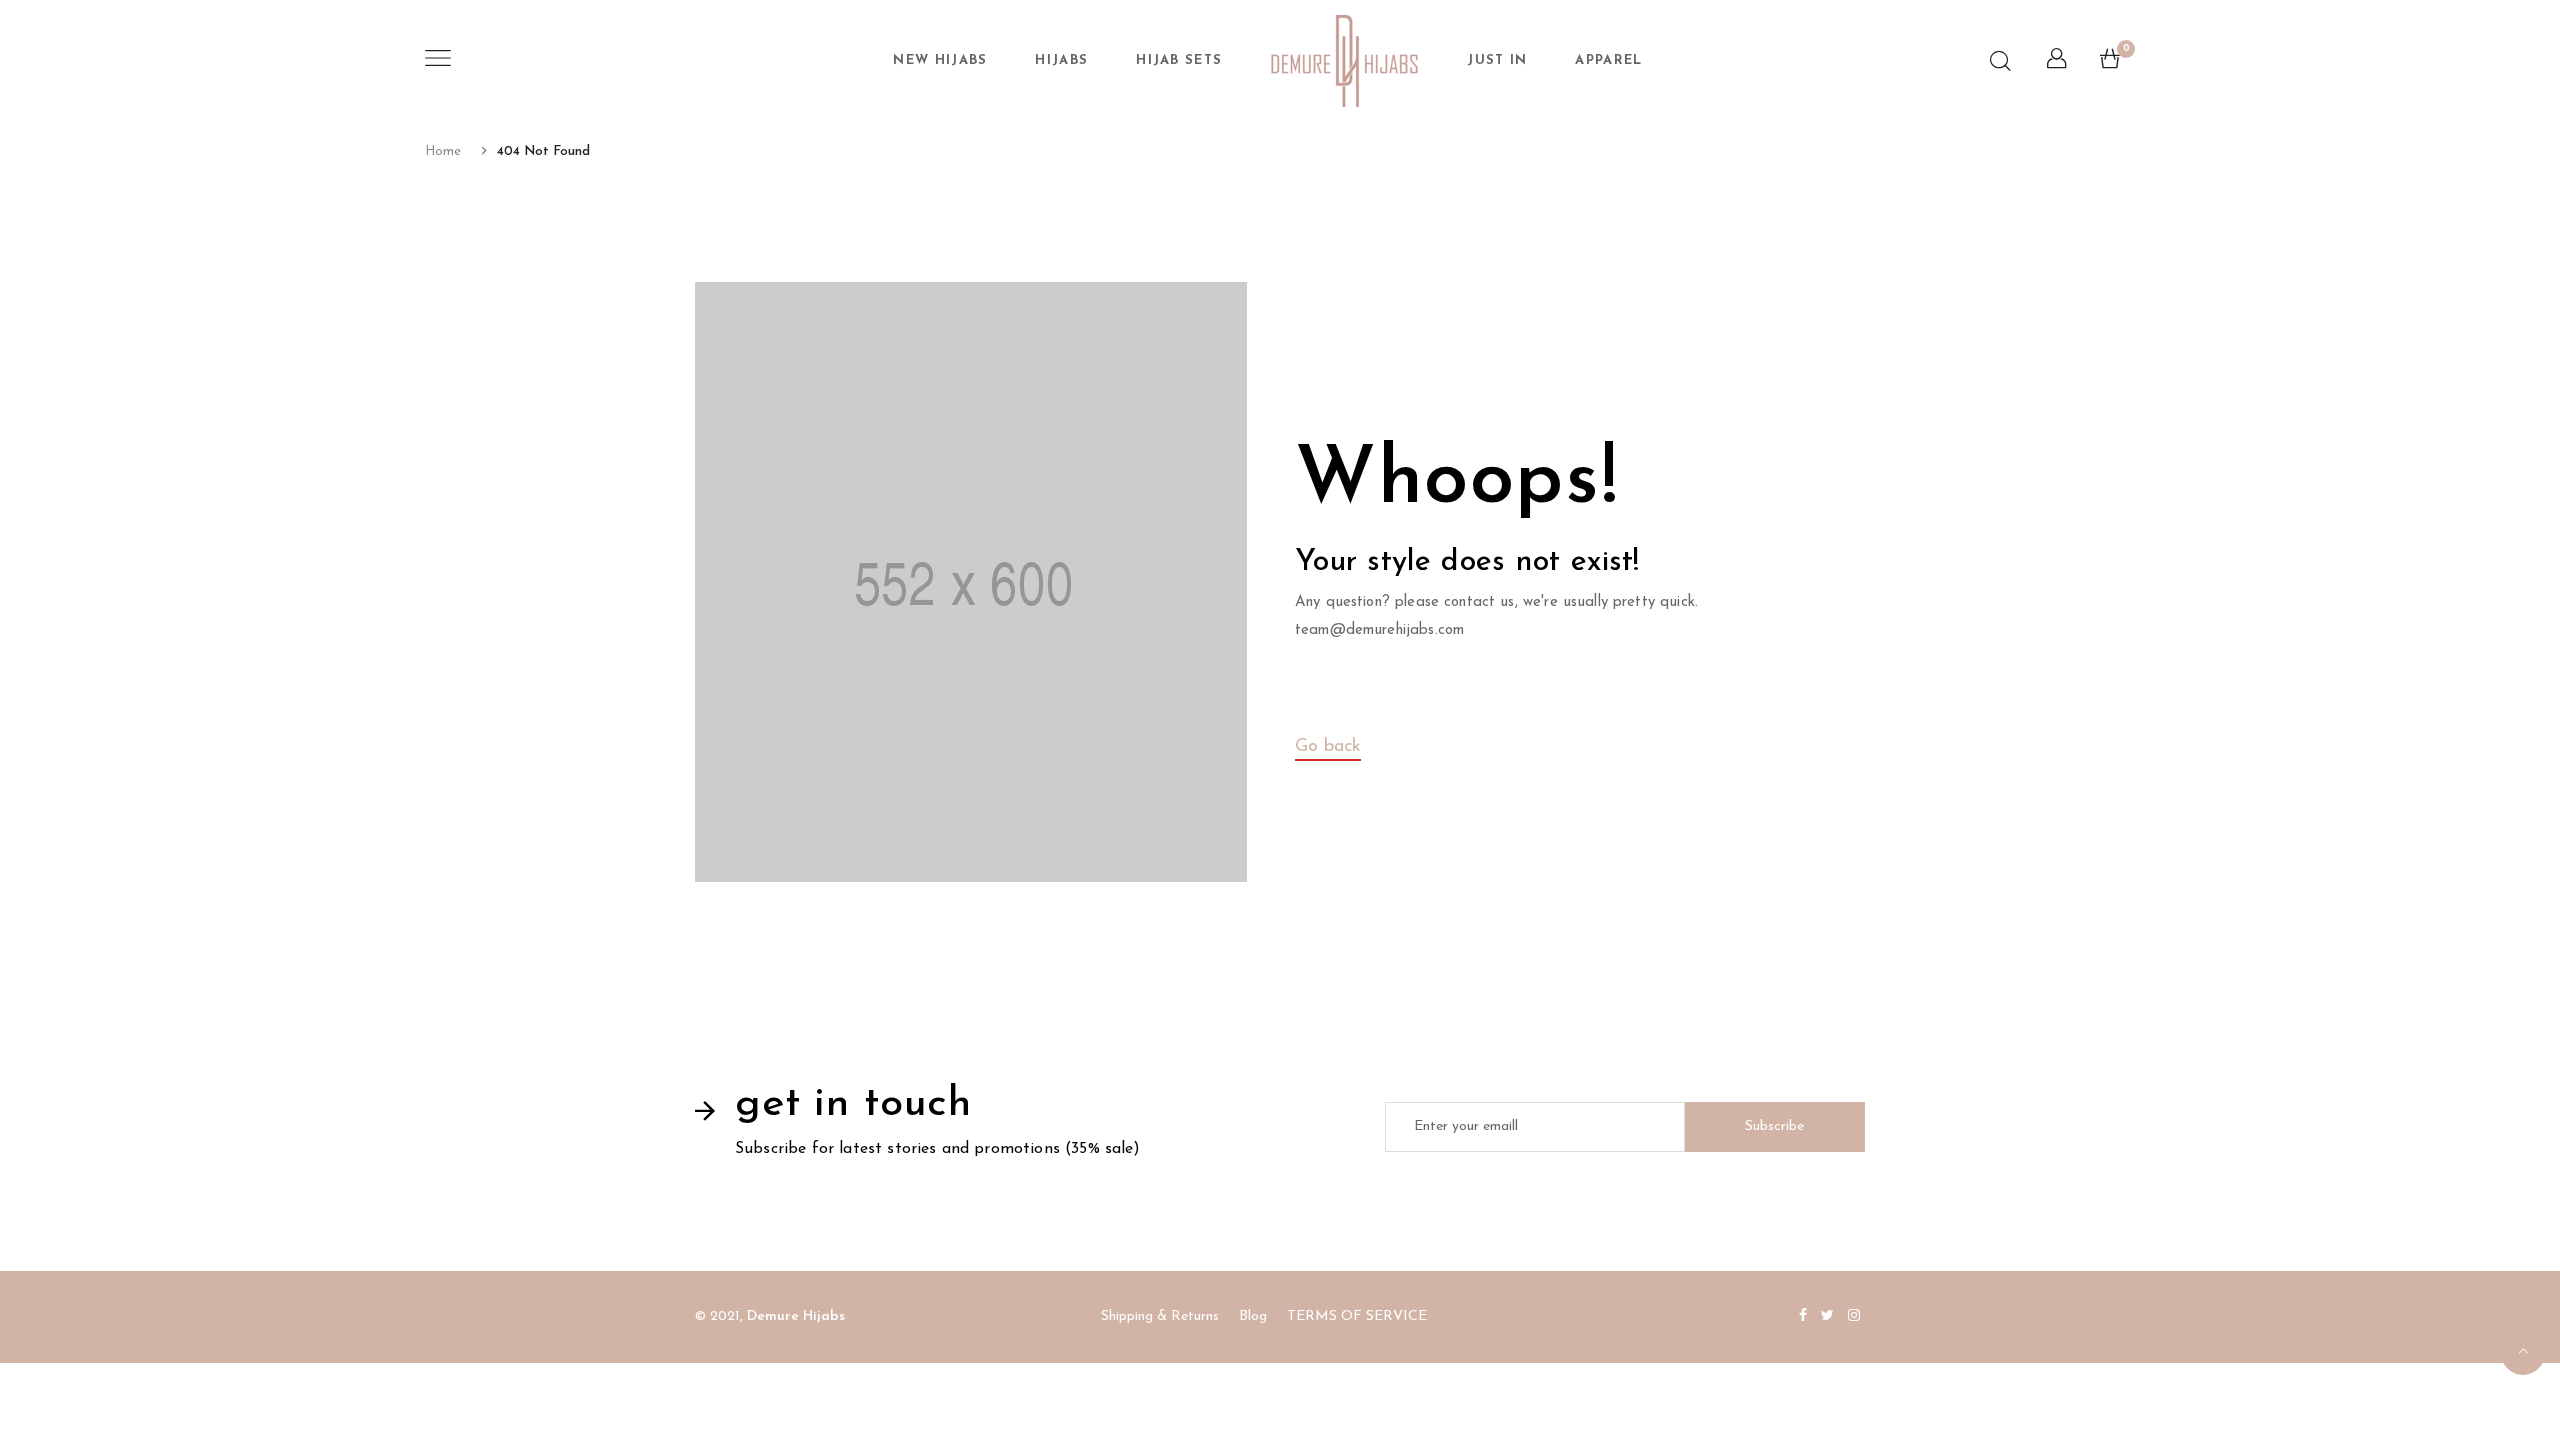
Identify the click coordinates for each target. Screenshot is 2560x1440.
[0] (2110, 64)
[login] (2056, 64)
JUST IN (1497, 60)
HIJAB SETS (1179, 60)
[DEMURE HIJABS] (1344, 61)
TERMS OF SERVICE (1357, 1316)
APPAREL (1608, 60)
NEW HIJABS (940, 60)
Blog (1253, 1316)
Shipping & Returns (1160, 1316)
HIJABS (1061, 60)
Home (443, 151)
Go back (1328, 747)
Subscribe (1774, 1126)
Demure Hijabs (796, 1316)
